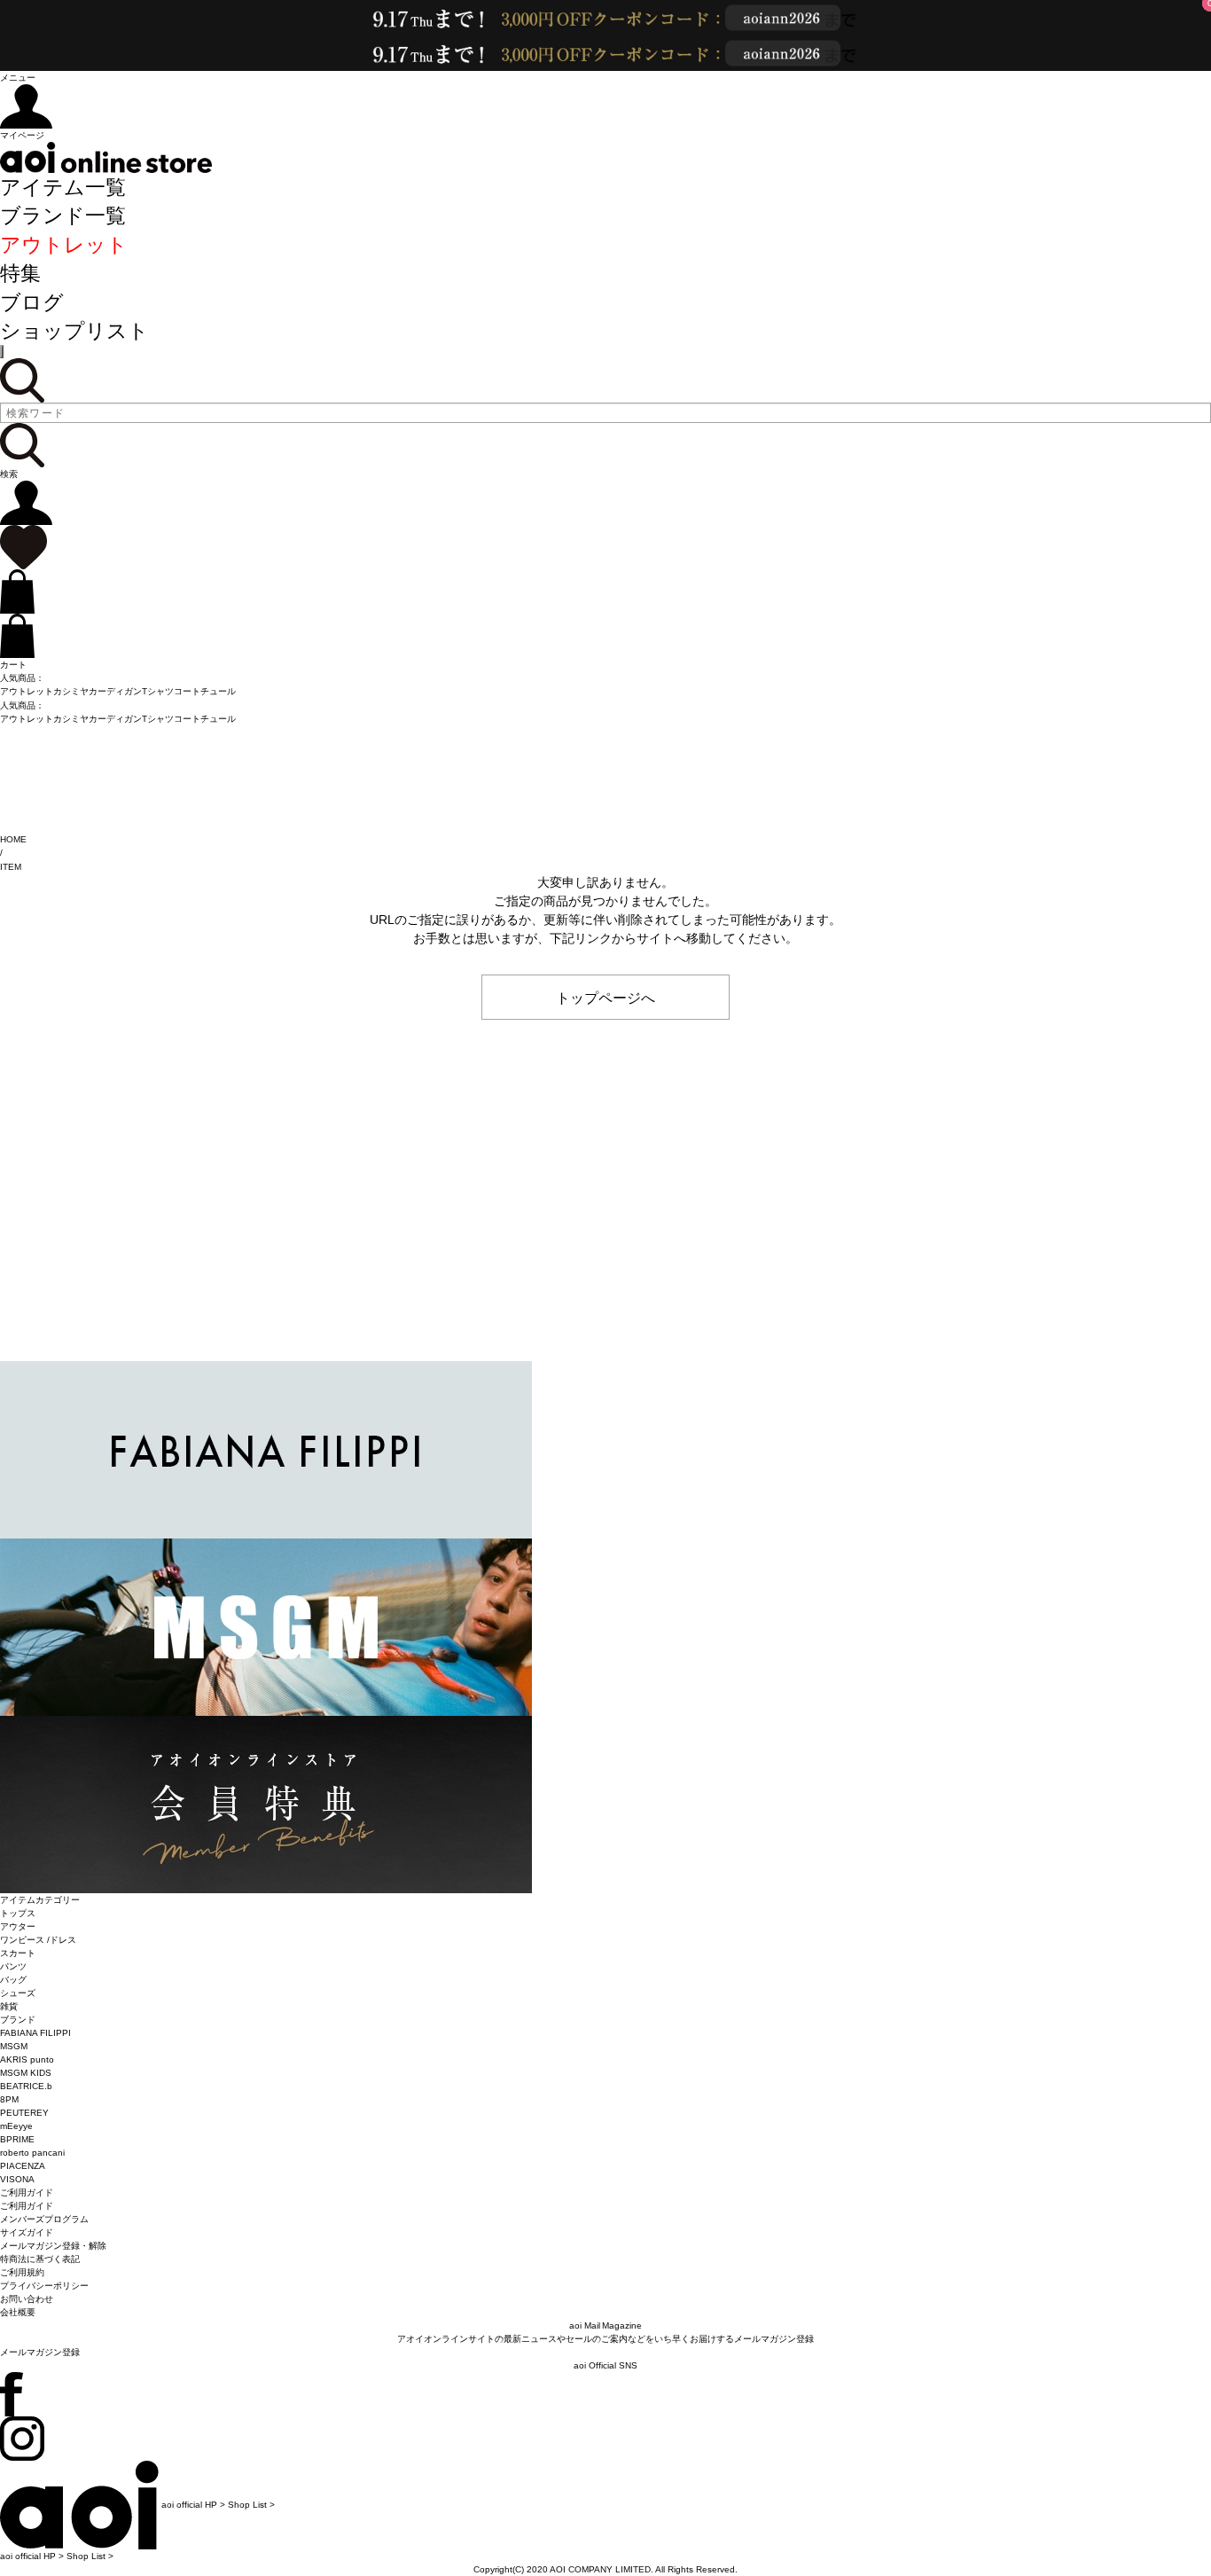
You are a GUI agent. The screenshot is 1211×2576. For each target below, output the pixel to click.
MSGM (14, 2046)
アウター (18, 1926)
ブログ (32, 302)
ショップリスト (74, 331)
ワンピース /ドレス (38, 1940)
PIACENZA (23, 2166)
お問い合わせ (27, 2299)
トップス (18, 1913)
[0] (23, 547)
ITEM (11, 867)
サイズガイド (27, 2232)
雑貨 (9, 2006)
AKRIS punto (27, 2059)
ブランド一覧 (63, 215)
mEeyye (16, 2126)
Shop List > (251, 2505)
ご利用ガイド (27, 2206)
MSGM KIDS (26, 2073)
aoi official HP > (193, 2505)
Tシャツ (158, 691)
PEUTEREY (24, 2113)
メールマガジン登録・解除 (53, 2246)
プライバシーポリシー (44, 2286)
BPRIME (17, 2139)
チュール (218, 691)
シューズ (18, 1993)
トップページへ (605, 997)
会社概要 (18, 2312)
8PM (9, 2099)
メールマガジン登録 (40, 2352)
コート (187, 691)
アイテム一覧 (63, 187)
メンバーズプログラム (44, 2219)
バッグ (13, 1980)
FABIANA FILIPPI (35, 2033)
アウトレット (64, 245)
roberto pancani (32, 2153)
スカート (18, 1953)
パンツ (13, 1966)
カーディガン (115, 691)
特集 (20, 273)
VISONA (17, 2179)
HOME (13, 839)
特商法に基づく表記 (40, 2259)
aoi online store (106, 157)
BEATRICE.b (26, 2086)
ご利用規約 (22, 2272)
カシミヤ (71, 691)
